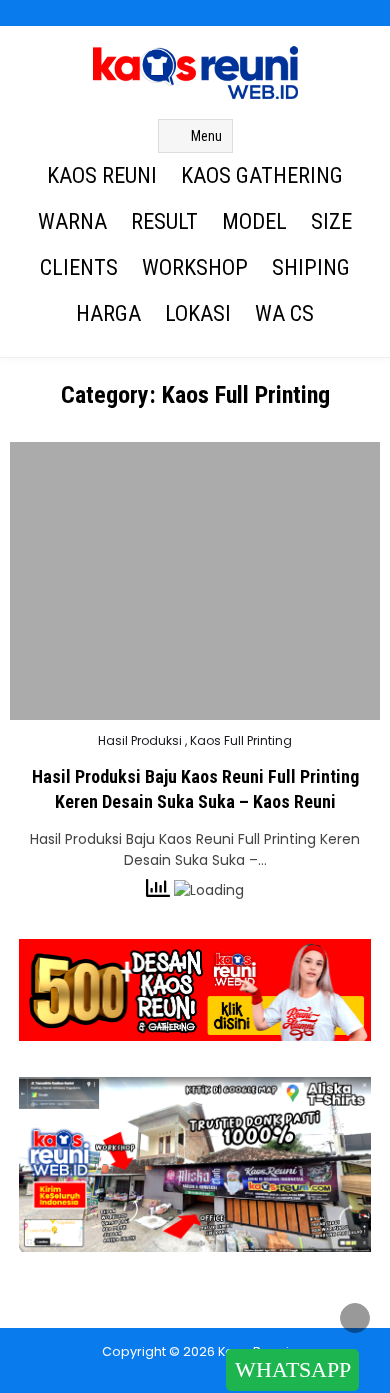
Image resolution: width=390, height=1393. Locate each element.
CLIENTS (79, 267)
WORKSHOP (195, 267)
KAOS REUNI (102, 175)
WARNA (72, 221)
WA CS (284, 313)
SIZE (331, 221)
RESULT (164, 221)
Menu (206, 136)
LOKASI (198, 313)
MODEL (254, 221)
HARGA (108, 313)
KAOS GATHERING (262, 175)
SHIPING (311, 267)
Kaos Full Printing (241, 741)
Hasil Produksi (140, 741)
